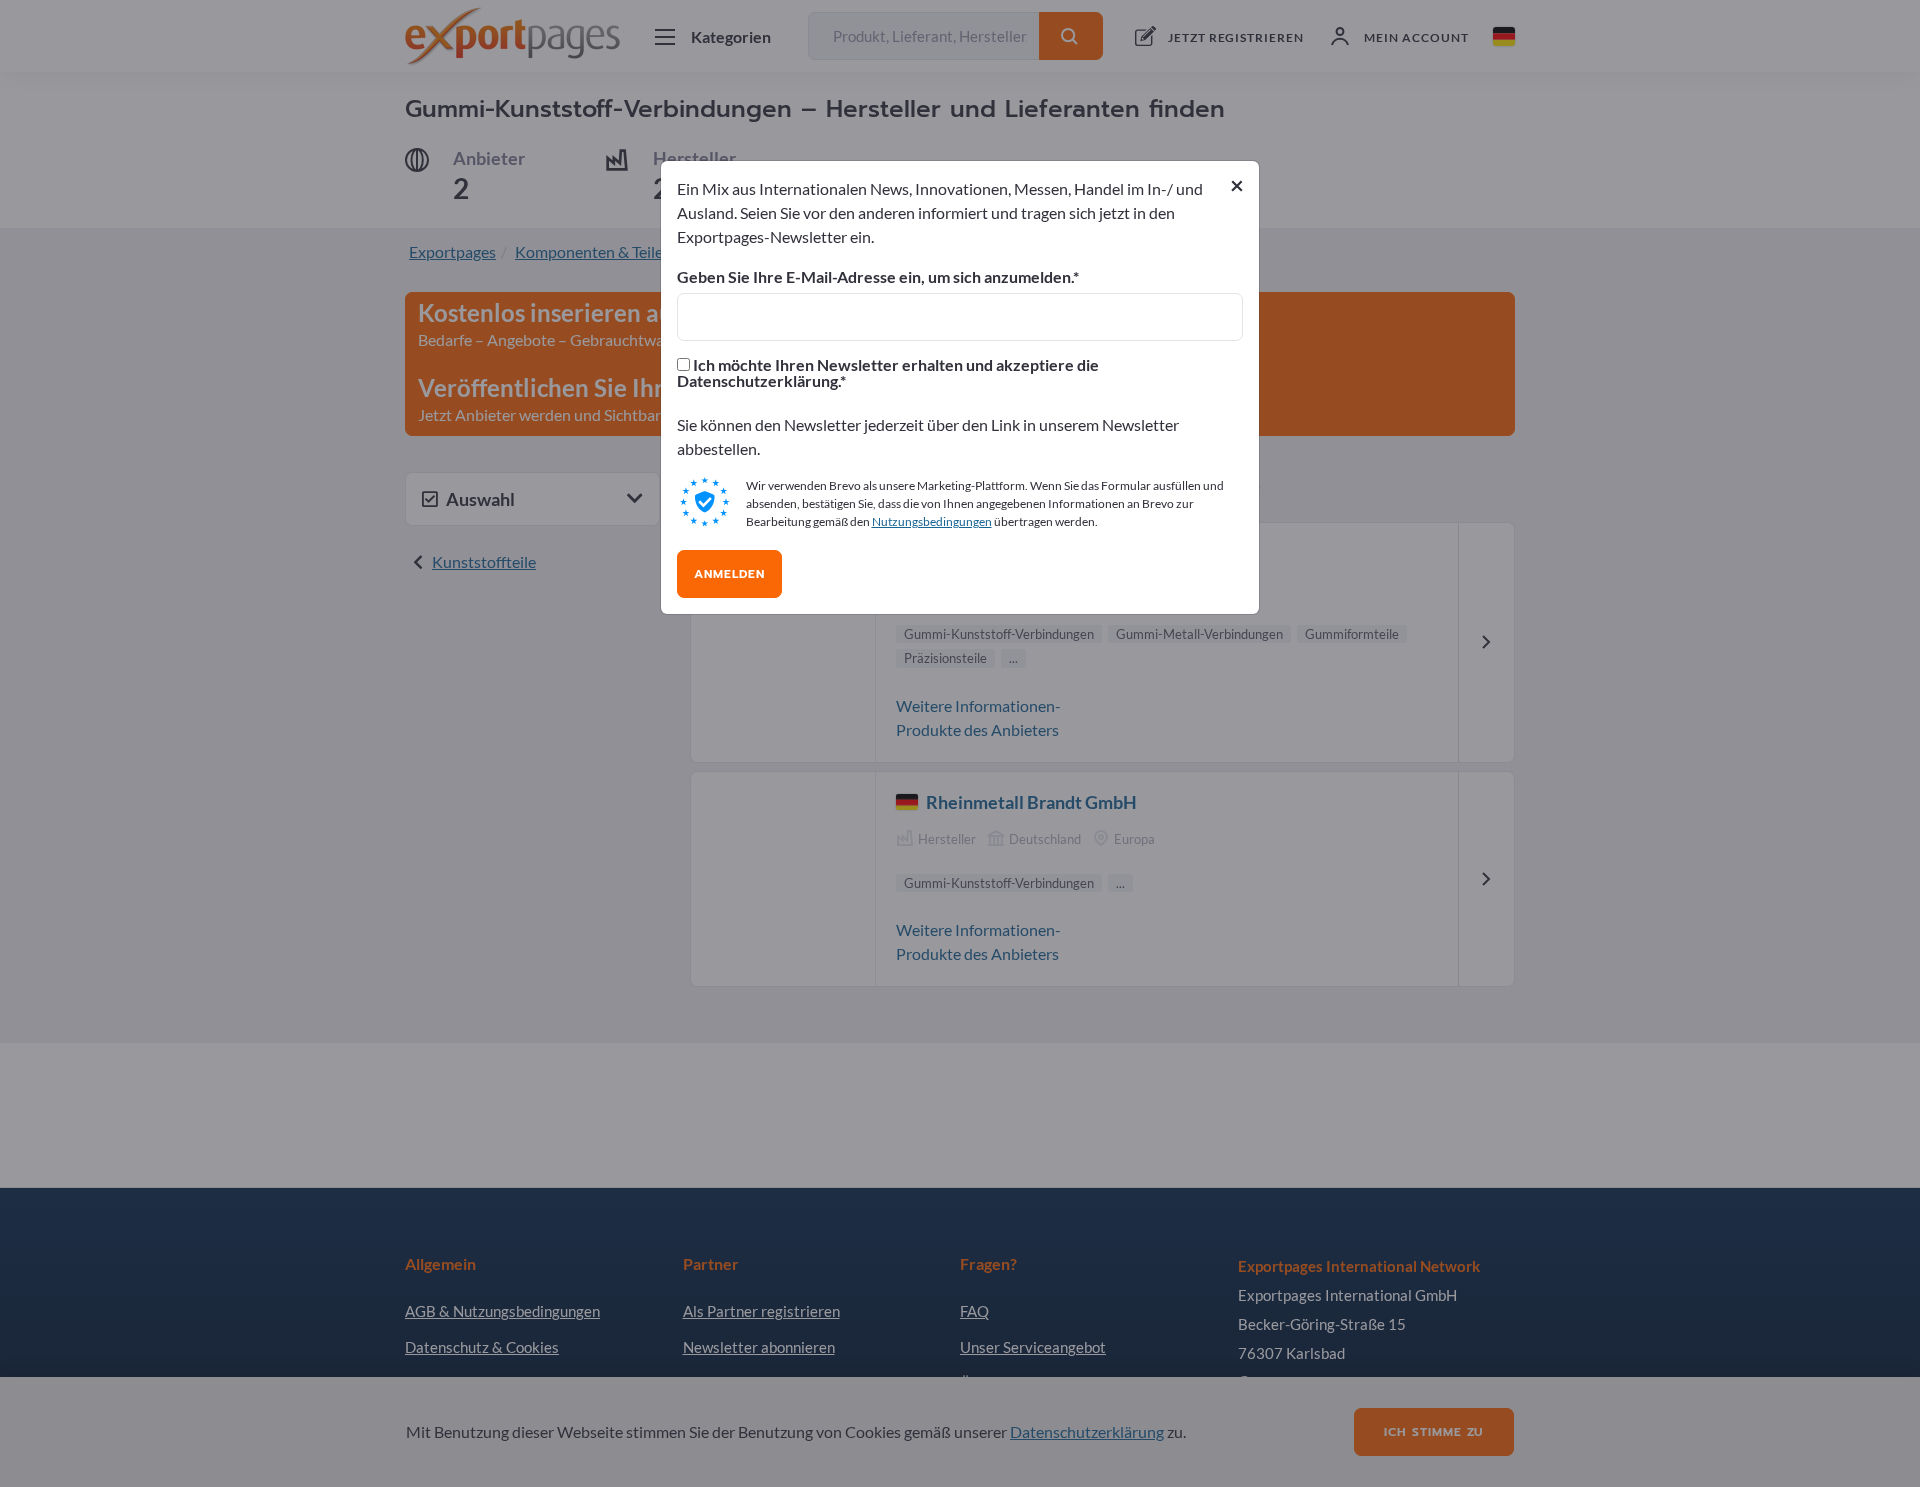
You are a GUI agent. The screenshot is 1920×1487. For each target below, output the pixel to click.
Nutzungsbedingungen (932, 521)
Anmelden (729, 574)
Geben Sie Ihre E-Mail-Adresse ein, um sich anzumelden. (875, 277)
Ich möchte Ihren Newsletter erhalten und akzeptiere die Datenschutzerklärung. (888, 373)
